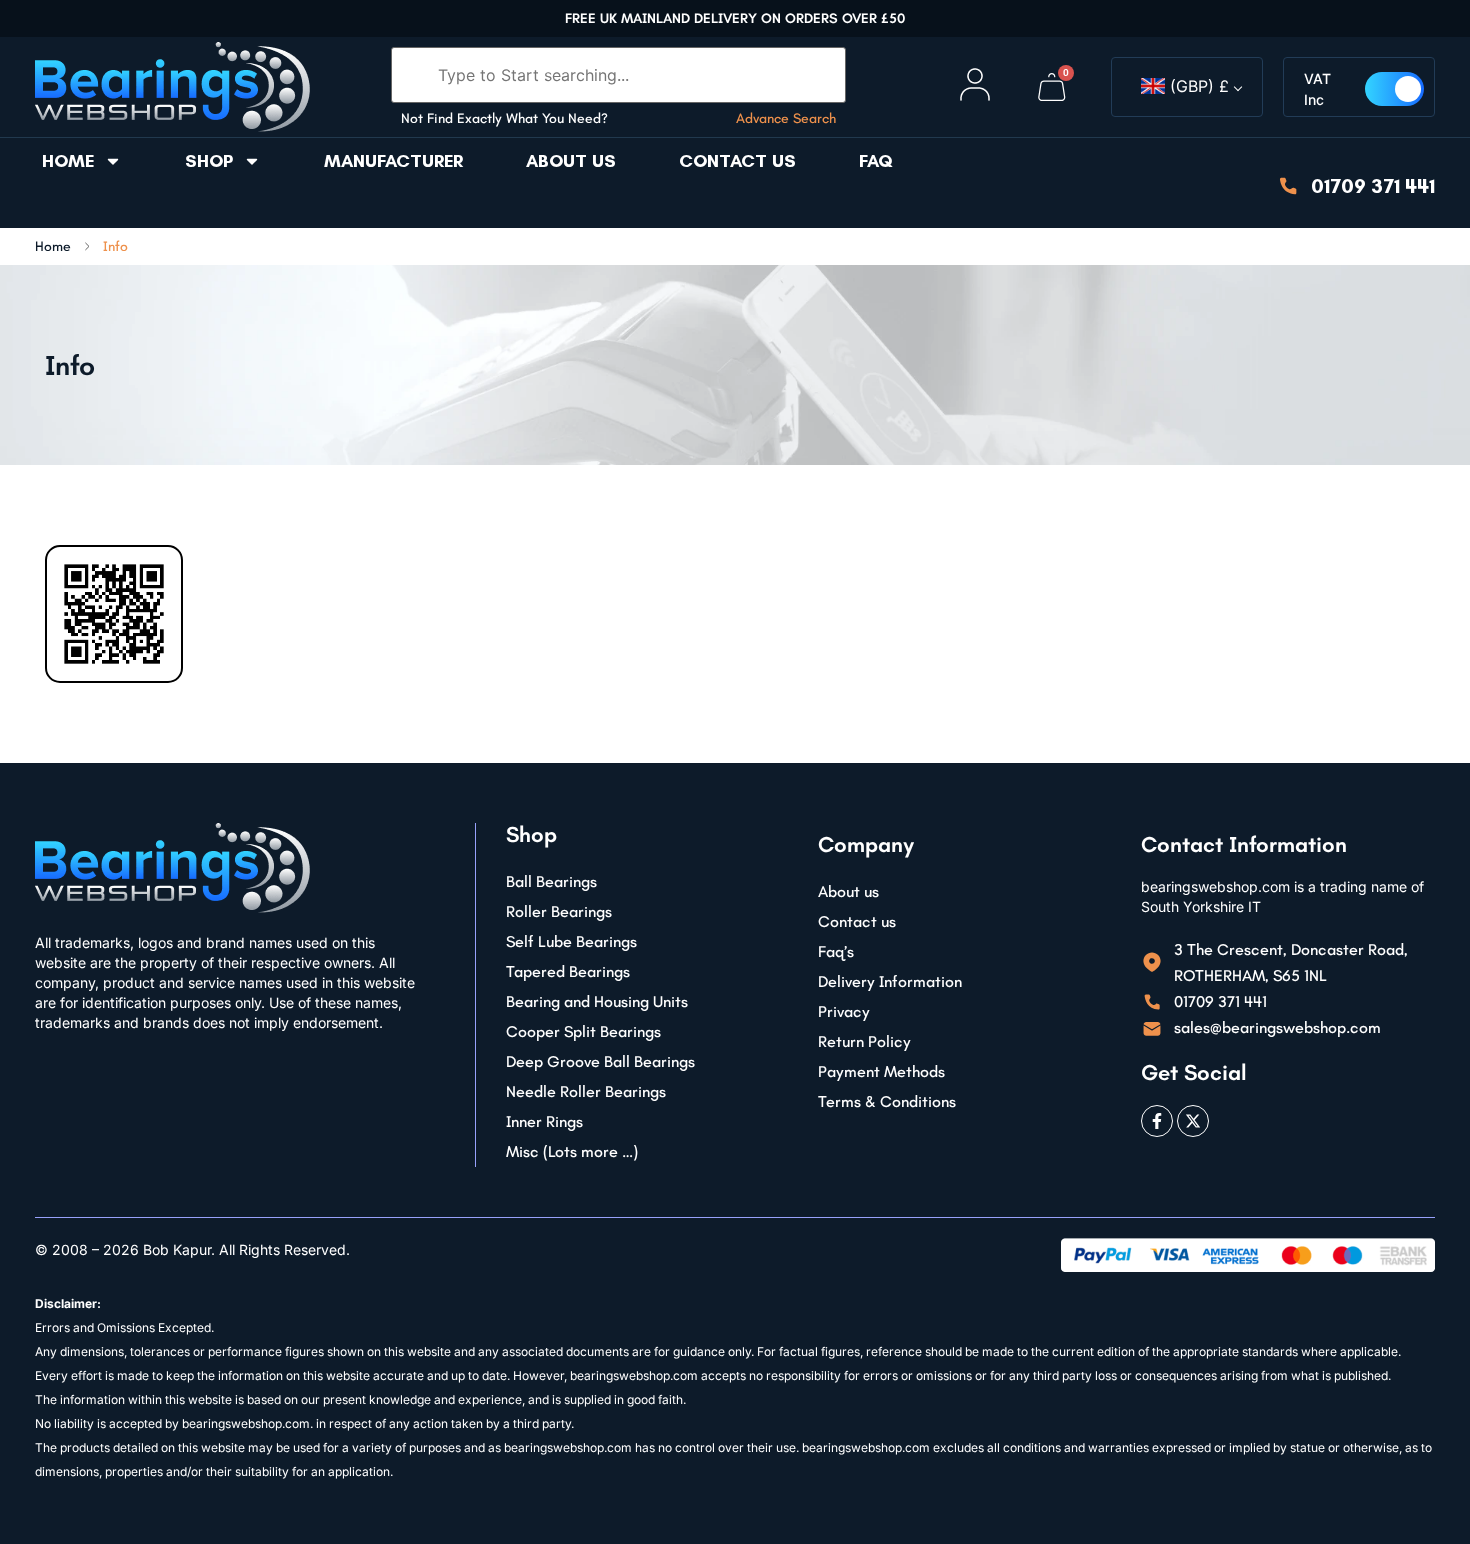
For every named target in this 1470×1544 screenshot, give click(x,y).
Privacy (844, 1011)
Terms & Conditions (887, 1101)
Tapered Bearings (568, 971)
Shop (209, 161)
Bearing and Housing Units (597, 1001)
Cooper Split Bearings (583, 1031)
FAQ (876, 161)
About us (571, 161)
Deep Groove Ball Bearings (600, 1061)
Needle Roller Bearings (586, 1091)
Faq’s (836, 951)
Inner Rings (544, 1121)
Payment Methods (881, 1071)
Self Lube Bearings (571, 941)
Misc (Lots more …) (572, 1151)
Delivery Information (890, 981)
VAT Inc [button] (1317, 89)
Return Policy (864, 1041)
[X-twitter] (1193, 1121)
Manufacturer (393, 161)
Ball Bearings (551, 881)
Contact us (737, 161)
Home (68, 161)
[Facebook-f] (1157, 1121)
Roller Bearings (559, 911)
